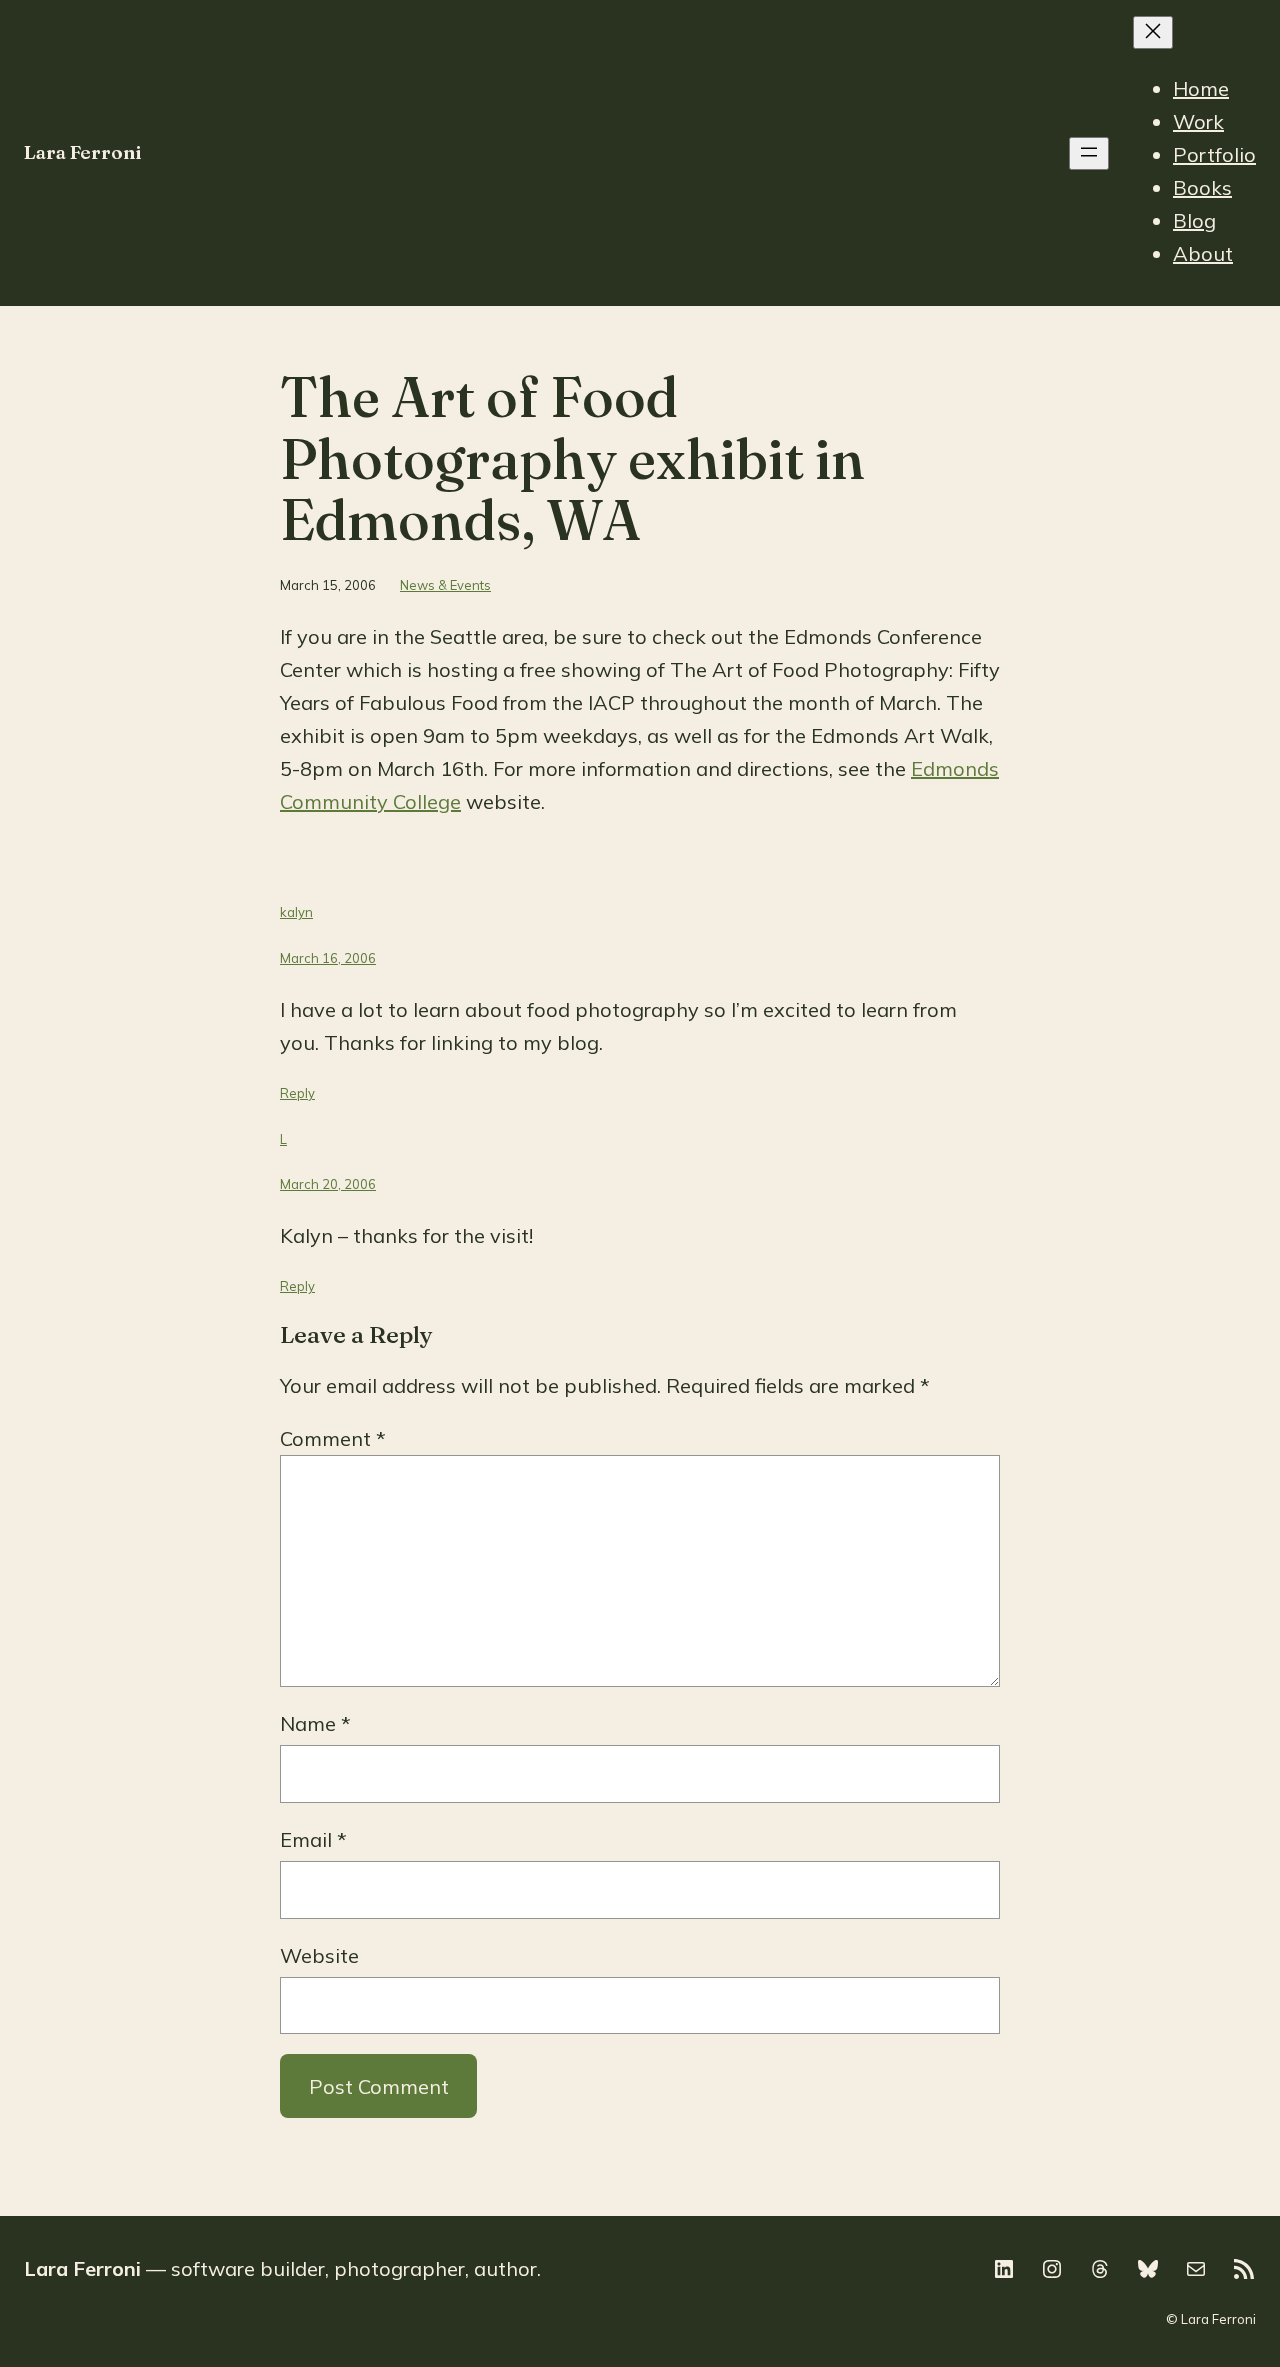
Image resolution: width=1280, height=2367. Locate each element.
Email (313, 1839)
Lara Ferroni (83, 152)
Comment (333, 1438)
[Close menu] (1153, 32)
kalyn (296, 912)
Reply (297, 1093)
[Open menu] (1089, 153)
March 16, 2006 (328, 958)
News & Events (445, 585)
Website (319, 1955)
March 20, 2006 (328, 1184)
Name (315, 1723)
